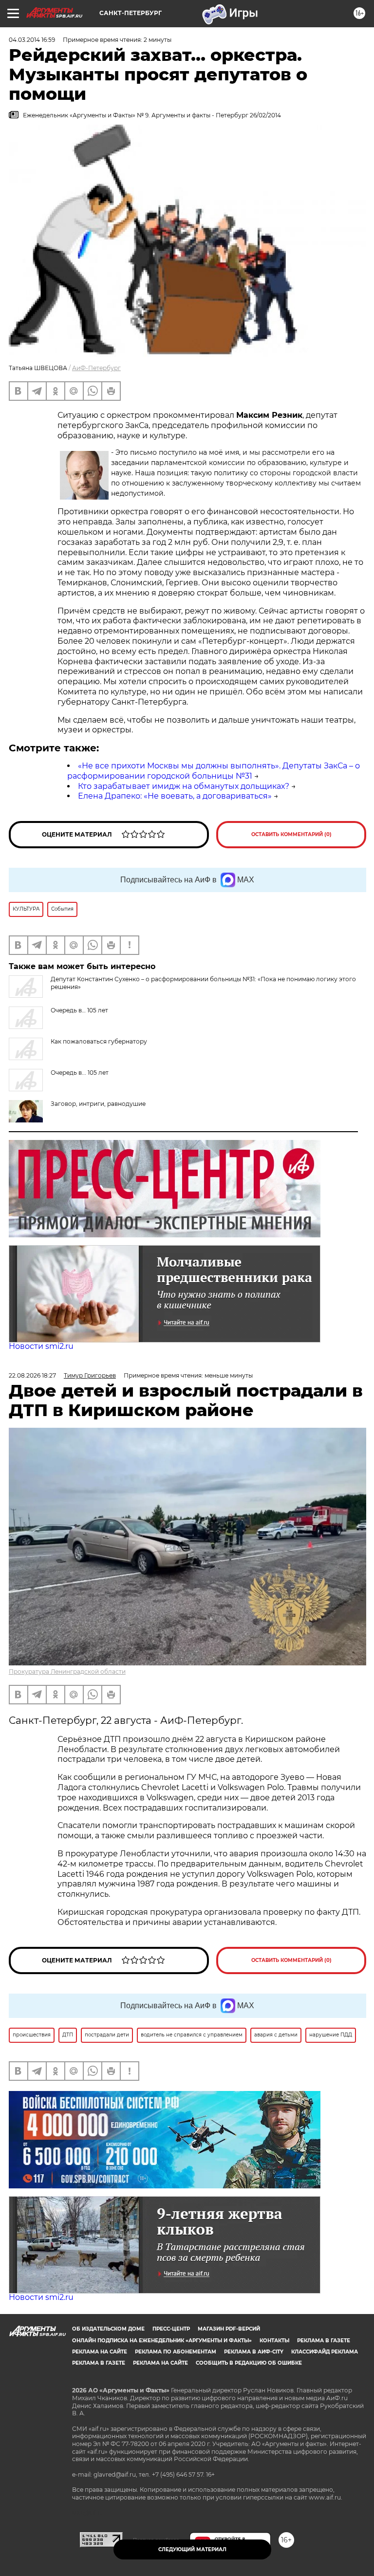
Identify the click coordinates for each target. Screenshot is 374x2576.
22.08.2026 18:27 (32, 1375)
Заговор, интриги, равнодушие (98, 1104)
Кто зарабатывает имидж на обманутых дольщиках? (184, 786)
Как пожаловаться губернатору (99, 1041)
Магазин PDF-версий (229, 2329)
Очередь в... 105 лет (80, 1073)
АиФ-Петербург (96, 368)
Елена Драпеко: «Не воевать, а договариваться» (175, 796)
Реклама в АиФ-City (254, 2352)
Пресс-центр (171, 2329)
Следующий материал (192, 2549)
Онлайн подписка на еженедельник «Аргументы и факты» (162, 2341)
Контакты (274, 2341)
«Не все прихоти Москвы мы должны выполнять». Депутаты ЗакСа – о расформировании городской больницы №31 (214, 771)
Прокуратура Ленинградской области (67, 1671)
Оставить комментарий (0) (291, 834)
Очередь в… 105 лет (79, 1010)
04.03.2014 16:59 (32, 40)
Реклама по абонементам (176, 2352)
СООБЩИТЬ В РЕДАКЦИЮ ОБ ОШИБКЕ (249, 2363)
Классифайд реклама (325, 2352)
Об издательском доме (108, 2329)
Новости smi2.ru (41, 1346)
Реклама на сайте (100, 2352)
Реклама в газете (324, 2341)
